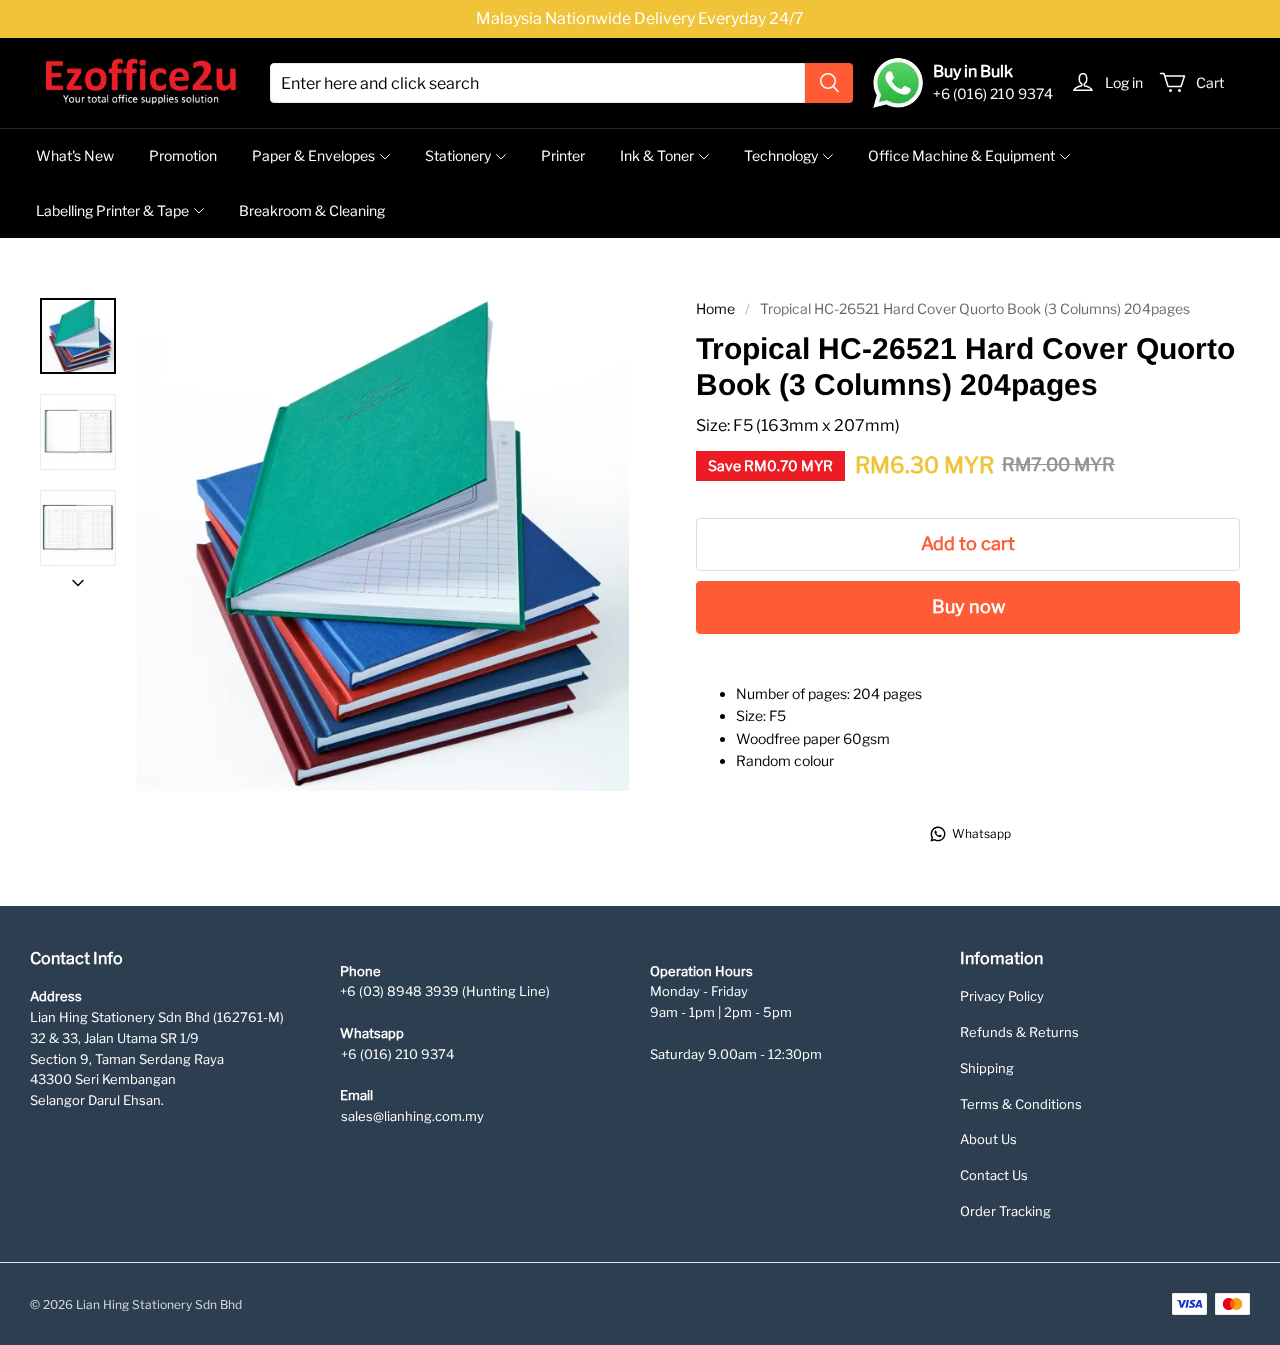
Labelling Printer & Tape (112, 210)
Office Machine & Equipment (961, 155)
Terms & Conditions (1021, 1104)
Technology (781, 155)
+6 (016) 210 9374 (397, 1054)
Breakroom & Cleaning (312, 210)
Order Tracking (1005, 1211)
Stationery (458, 155)
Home (715, 308)
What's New (75, 155)
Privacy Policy (1002, 996)
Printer (563, 155)
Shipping (987, 1068)
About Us (988, 1139)
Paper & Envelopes (313, 155)
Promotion (183, 155)
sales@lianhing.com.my (412, 1116)
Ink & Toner (657, 155)
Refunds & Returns (1019, 1032)
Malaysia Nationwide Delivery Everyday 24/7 (640, 18)
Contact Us (994, 1175)
